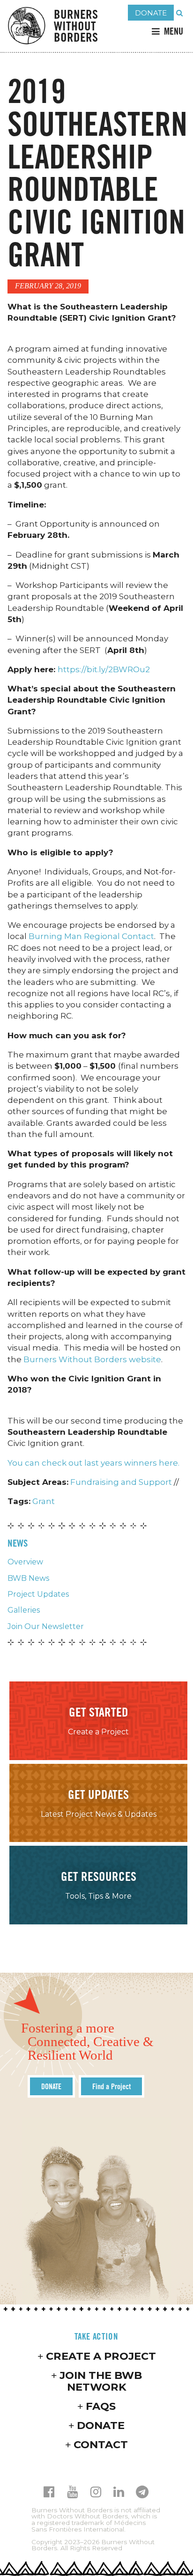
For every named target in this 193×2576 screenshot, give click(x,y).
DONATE (151, 13)
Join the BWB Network (101, 2381)
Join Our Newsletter (46, 1626)
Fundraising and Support (121, 1482)
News (18, 1543)
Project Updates (38, 1594)
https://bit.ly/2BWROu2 (104, 669)
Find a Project (111, 2086)
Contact (101, 2444)
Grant (44, 1501)
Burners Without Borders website (92, 1359)
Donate (101, 2425)
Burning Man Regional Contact (91, 936)
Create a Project (101, 2356)
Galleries (24, 1610)
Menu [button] (174, 31)
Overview (25, 1562)
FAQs (101, 2406)
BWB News (28, 1578)
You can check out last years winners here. (93, 1463)
